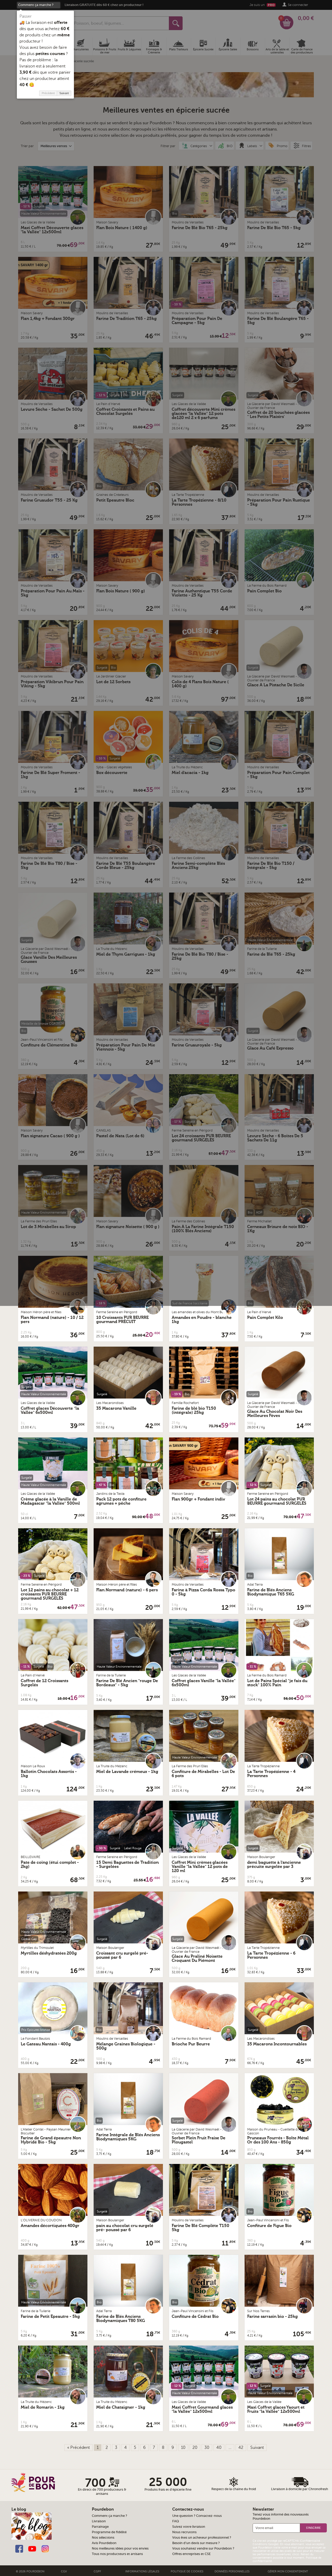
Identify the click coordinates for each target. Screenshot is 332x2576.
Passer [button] (26, 16)
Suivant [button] (64, 93)
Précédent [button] (48, 93)
